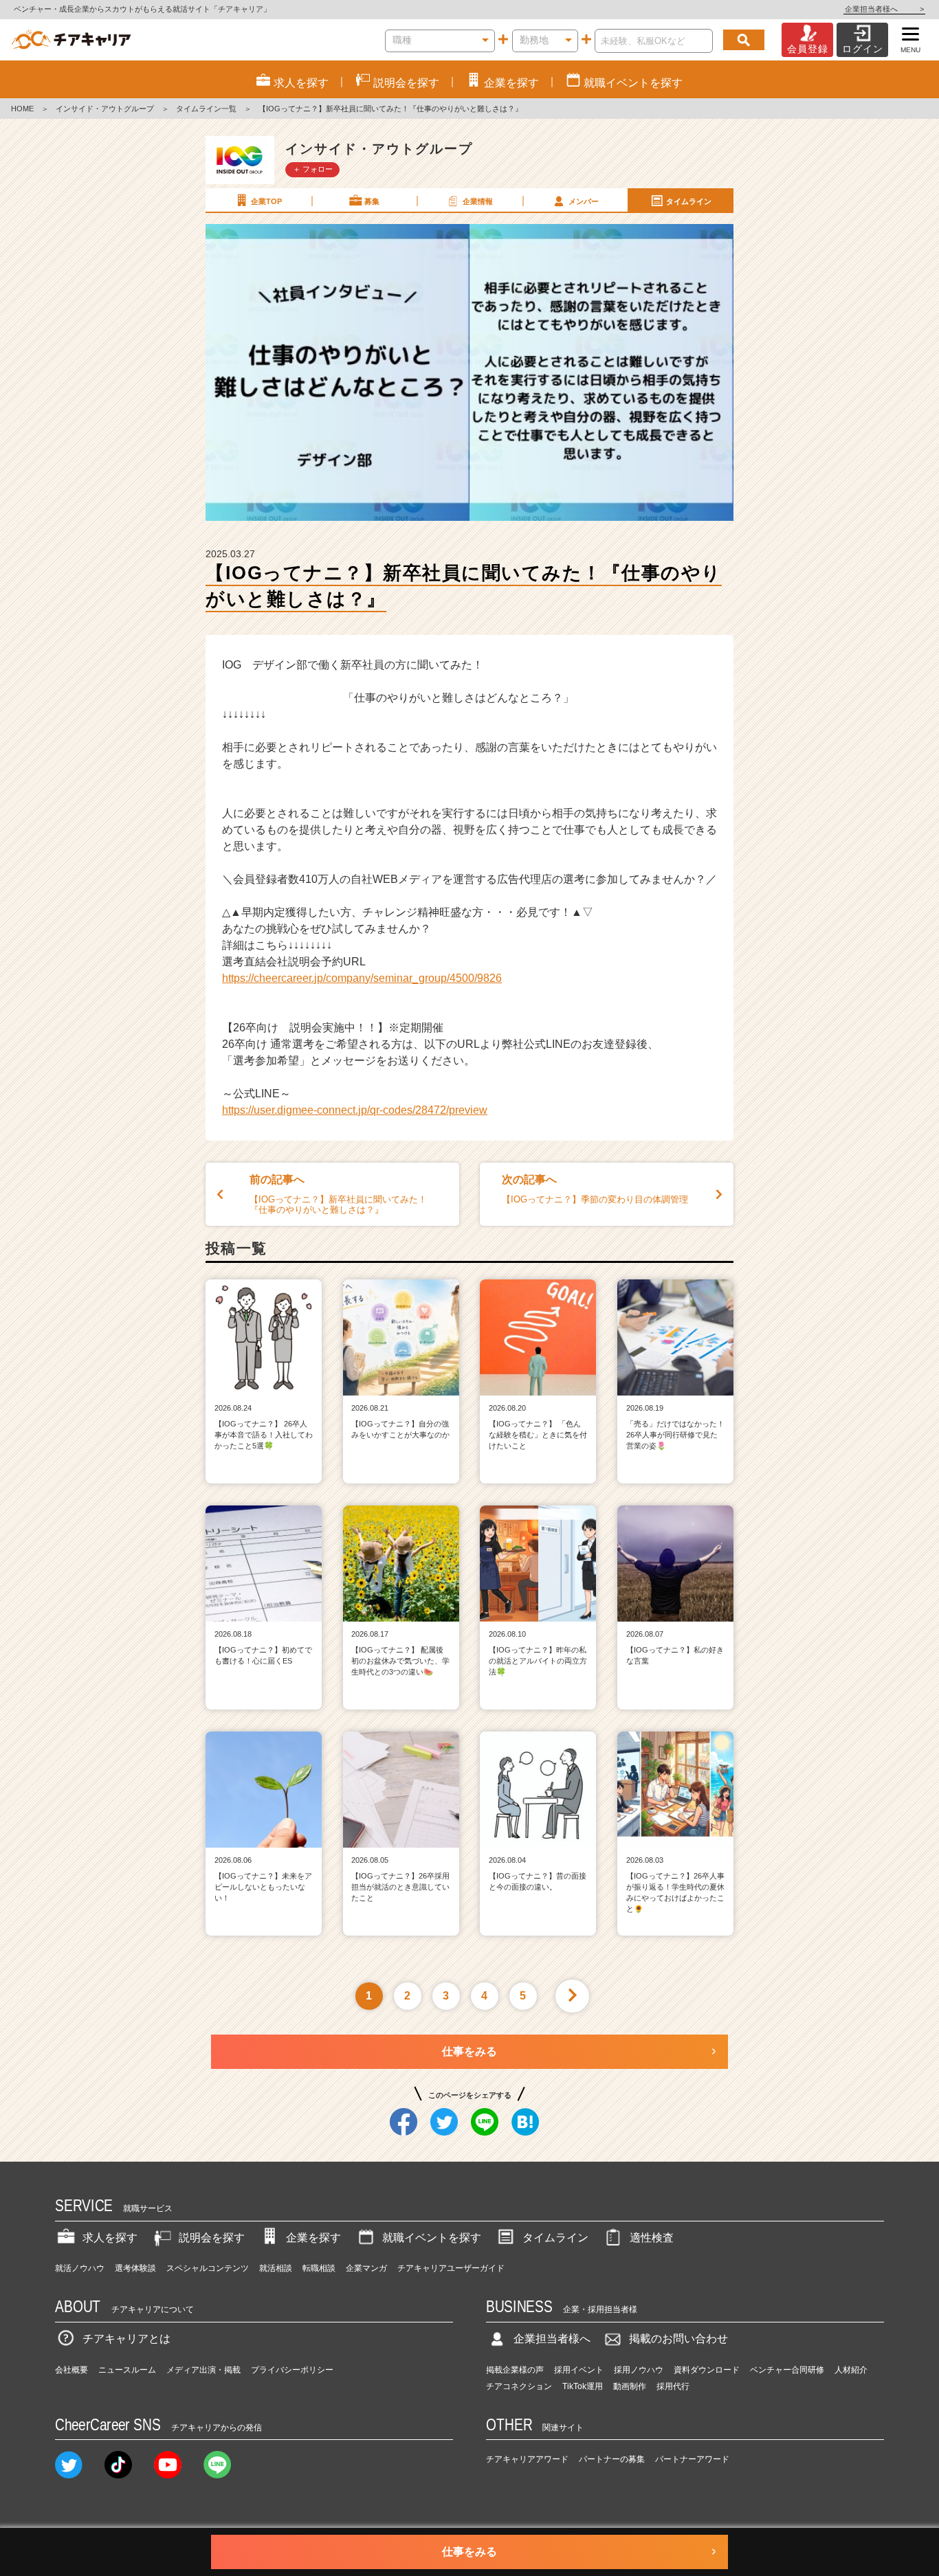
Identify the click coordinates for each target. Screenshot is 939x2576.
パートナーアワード (692, 2459)
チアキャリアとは (126, 2339)
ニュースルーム (127, 2370)
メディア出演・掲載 (203, 2370)
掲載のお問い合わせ (678, 2339)
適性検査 (652, 2238)
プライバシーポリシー (292, 2370)
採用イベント (579, 2370)
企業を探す (313, 2238)
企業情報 (478, 201)
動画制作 (630, 2386)
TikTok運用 (583, 2386)
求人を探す (110, 2238)
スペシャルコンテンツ (208, 2268)
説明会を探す (212, 2238)
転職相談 (319, 2268)
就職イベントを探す (432, 2238)
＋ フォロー (313, 169)
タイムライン (689, 201)
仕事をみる (469, 2051)
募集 (372, 201)
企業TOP (266, 201)
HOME (22, 109)
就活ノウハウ (80, 2268)
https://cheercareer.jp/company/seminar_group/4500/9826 (362, 978)
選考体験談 (135, 2268)
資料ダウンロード (707, 2370)
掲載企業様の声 (515, 2370)
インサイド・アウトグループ (105, 109)
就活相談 (276, 2268)
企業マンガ (366, 2268)
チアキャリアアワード (527, 2459)
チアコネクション (519, 2386)
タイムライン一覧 (206, 109)
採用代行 (673, 2386)
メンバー (584, 201)
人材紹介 (851, 2370)
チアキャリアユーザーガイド (451, 2268)
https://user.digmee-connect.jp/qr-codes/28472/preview (355, 1110)
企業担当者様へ (884, 9)
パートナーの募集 (612, 2459)
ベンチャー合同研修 (787, 2370)
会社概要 (71, 2370)
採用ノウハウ (639, 2370)
